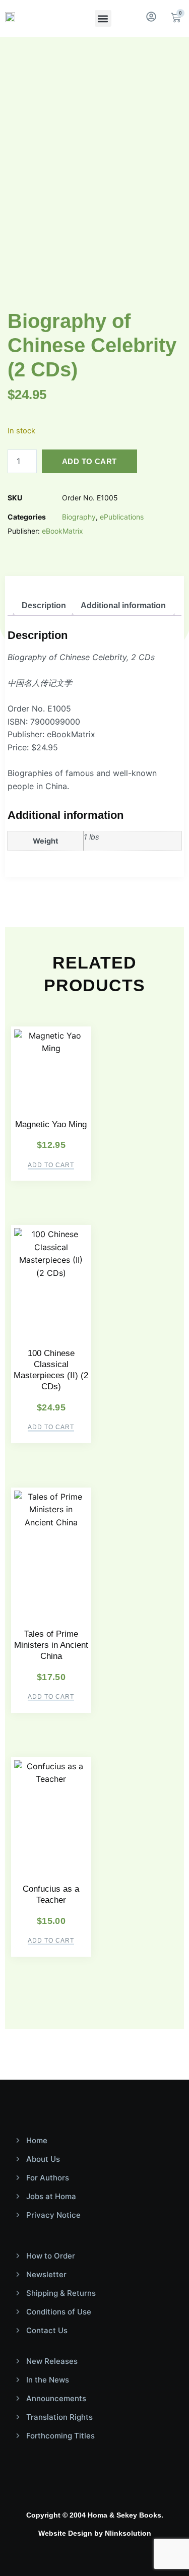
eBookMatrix (62, 531)
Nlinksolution (128, 2533)
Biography (79, 517)
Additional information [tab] (123, 605)
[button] (103, 18)
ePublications (122, 517)
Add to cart (89, 461)
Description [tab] (44, 605)
